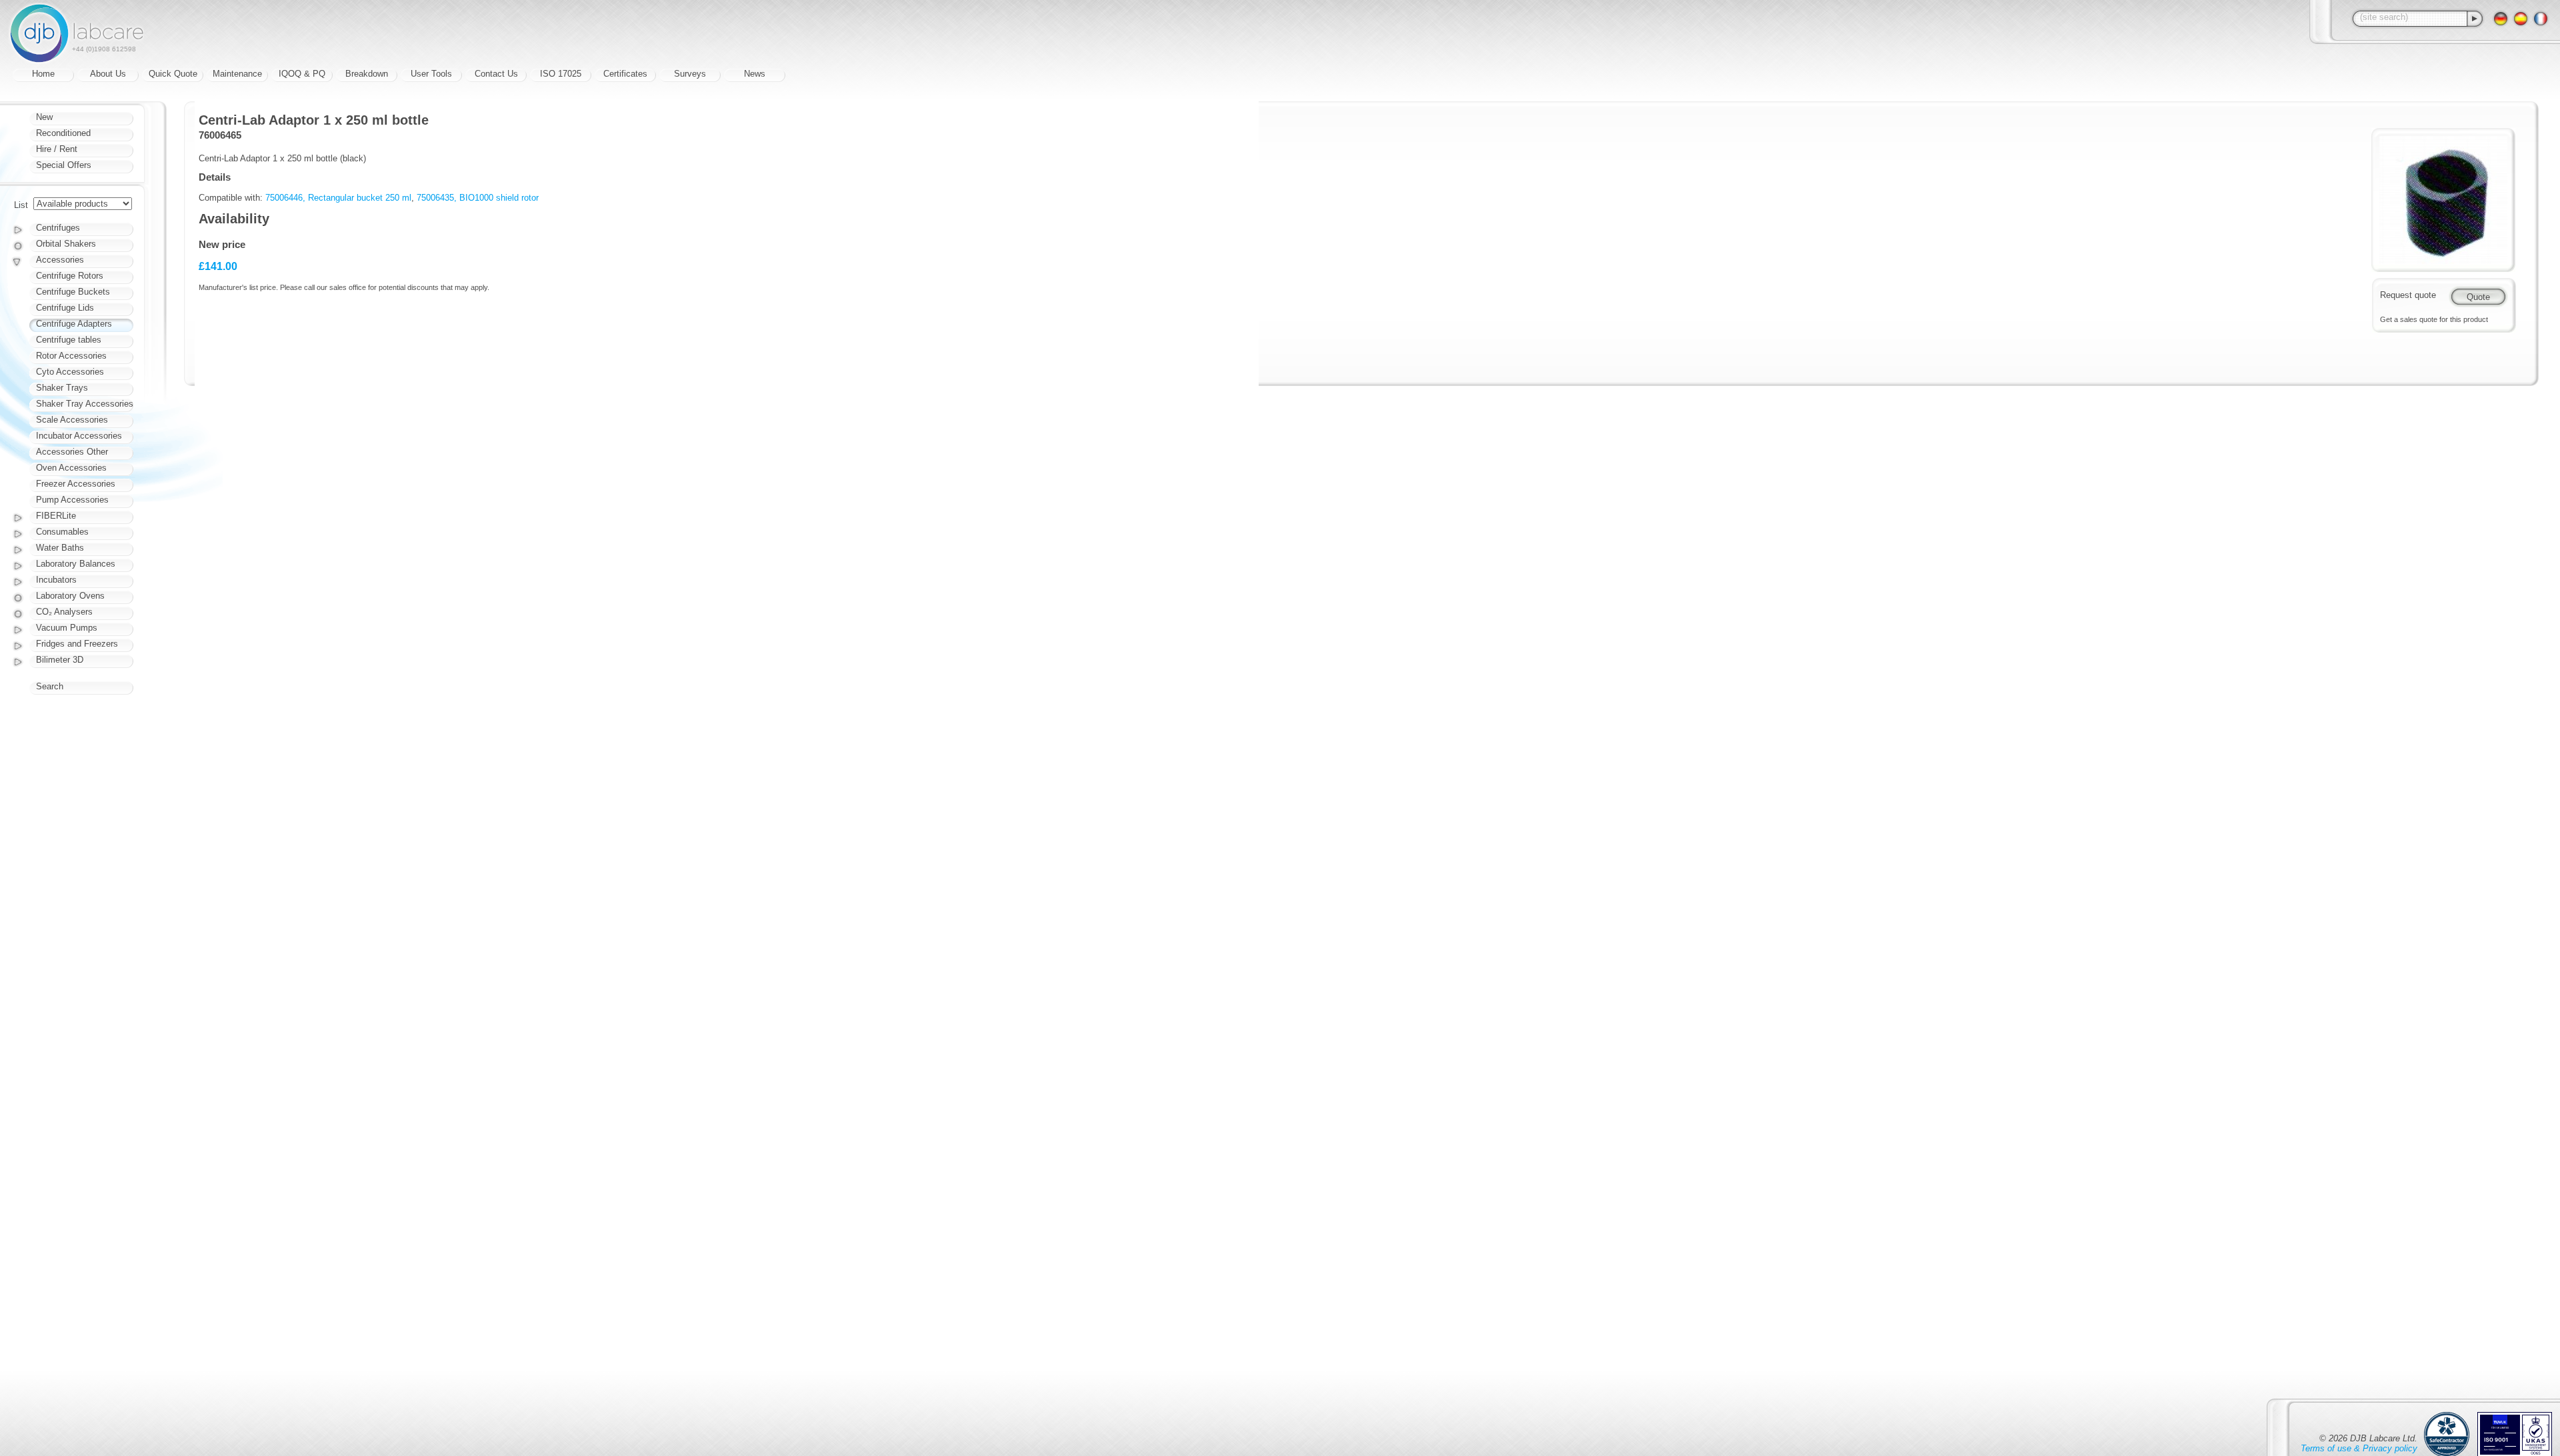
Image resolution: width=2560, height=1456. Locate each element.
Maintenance (237, 74)
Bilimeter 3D (60, 660)
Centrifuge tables (69, 340)
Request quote (2408, 295)
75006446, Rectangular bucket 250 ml (338, 198)
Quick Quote (173, 74)
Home (43, 74)
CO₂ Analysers (64, 612)
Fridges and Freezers (77, 644)
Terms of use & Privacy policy (2359, 1448)
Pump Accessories (72, 500)
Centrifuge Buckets (73, 292)
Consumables (62, 532)
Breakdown (367, 74)
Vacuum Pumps (67, 628)
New (44, 117)
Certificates (625, 74)
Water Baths (60, 548)
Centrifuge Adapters (74, 324)
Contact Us (496, 74)
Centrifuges (58, 228)
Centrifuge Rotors (70, 276)
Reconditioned (63, 133)
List (21, 205)
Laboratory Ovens (70, 596)
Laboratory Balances (76, 564)
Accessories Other (72, 452)
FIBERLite (56, 516)
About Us (108, 74)
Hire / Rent (57, 149)
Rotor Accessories (71, 356)
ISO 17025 (561, 74)
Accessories (60, 260)
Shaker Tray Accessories (85, 404)
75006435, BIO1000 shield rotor (478, 198)
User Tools (431, 74)
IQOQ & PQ (302, 74)
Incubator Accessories (79, 436)
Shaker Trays (62, 388)
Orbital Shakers (66, 244)
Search (50, 686)
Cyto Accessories (70, 372)
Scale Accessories (72, 420)
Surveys (690, 74)
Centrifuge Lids (65, 308)
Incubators (56, 580)
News (755, 74)
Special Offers (64, 165)
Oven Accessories (71, 468)
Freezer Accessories (76, 484)
